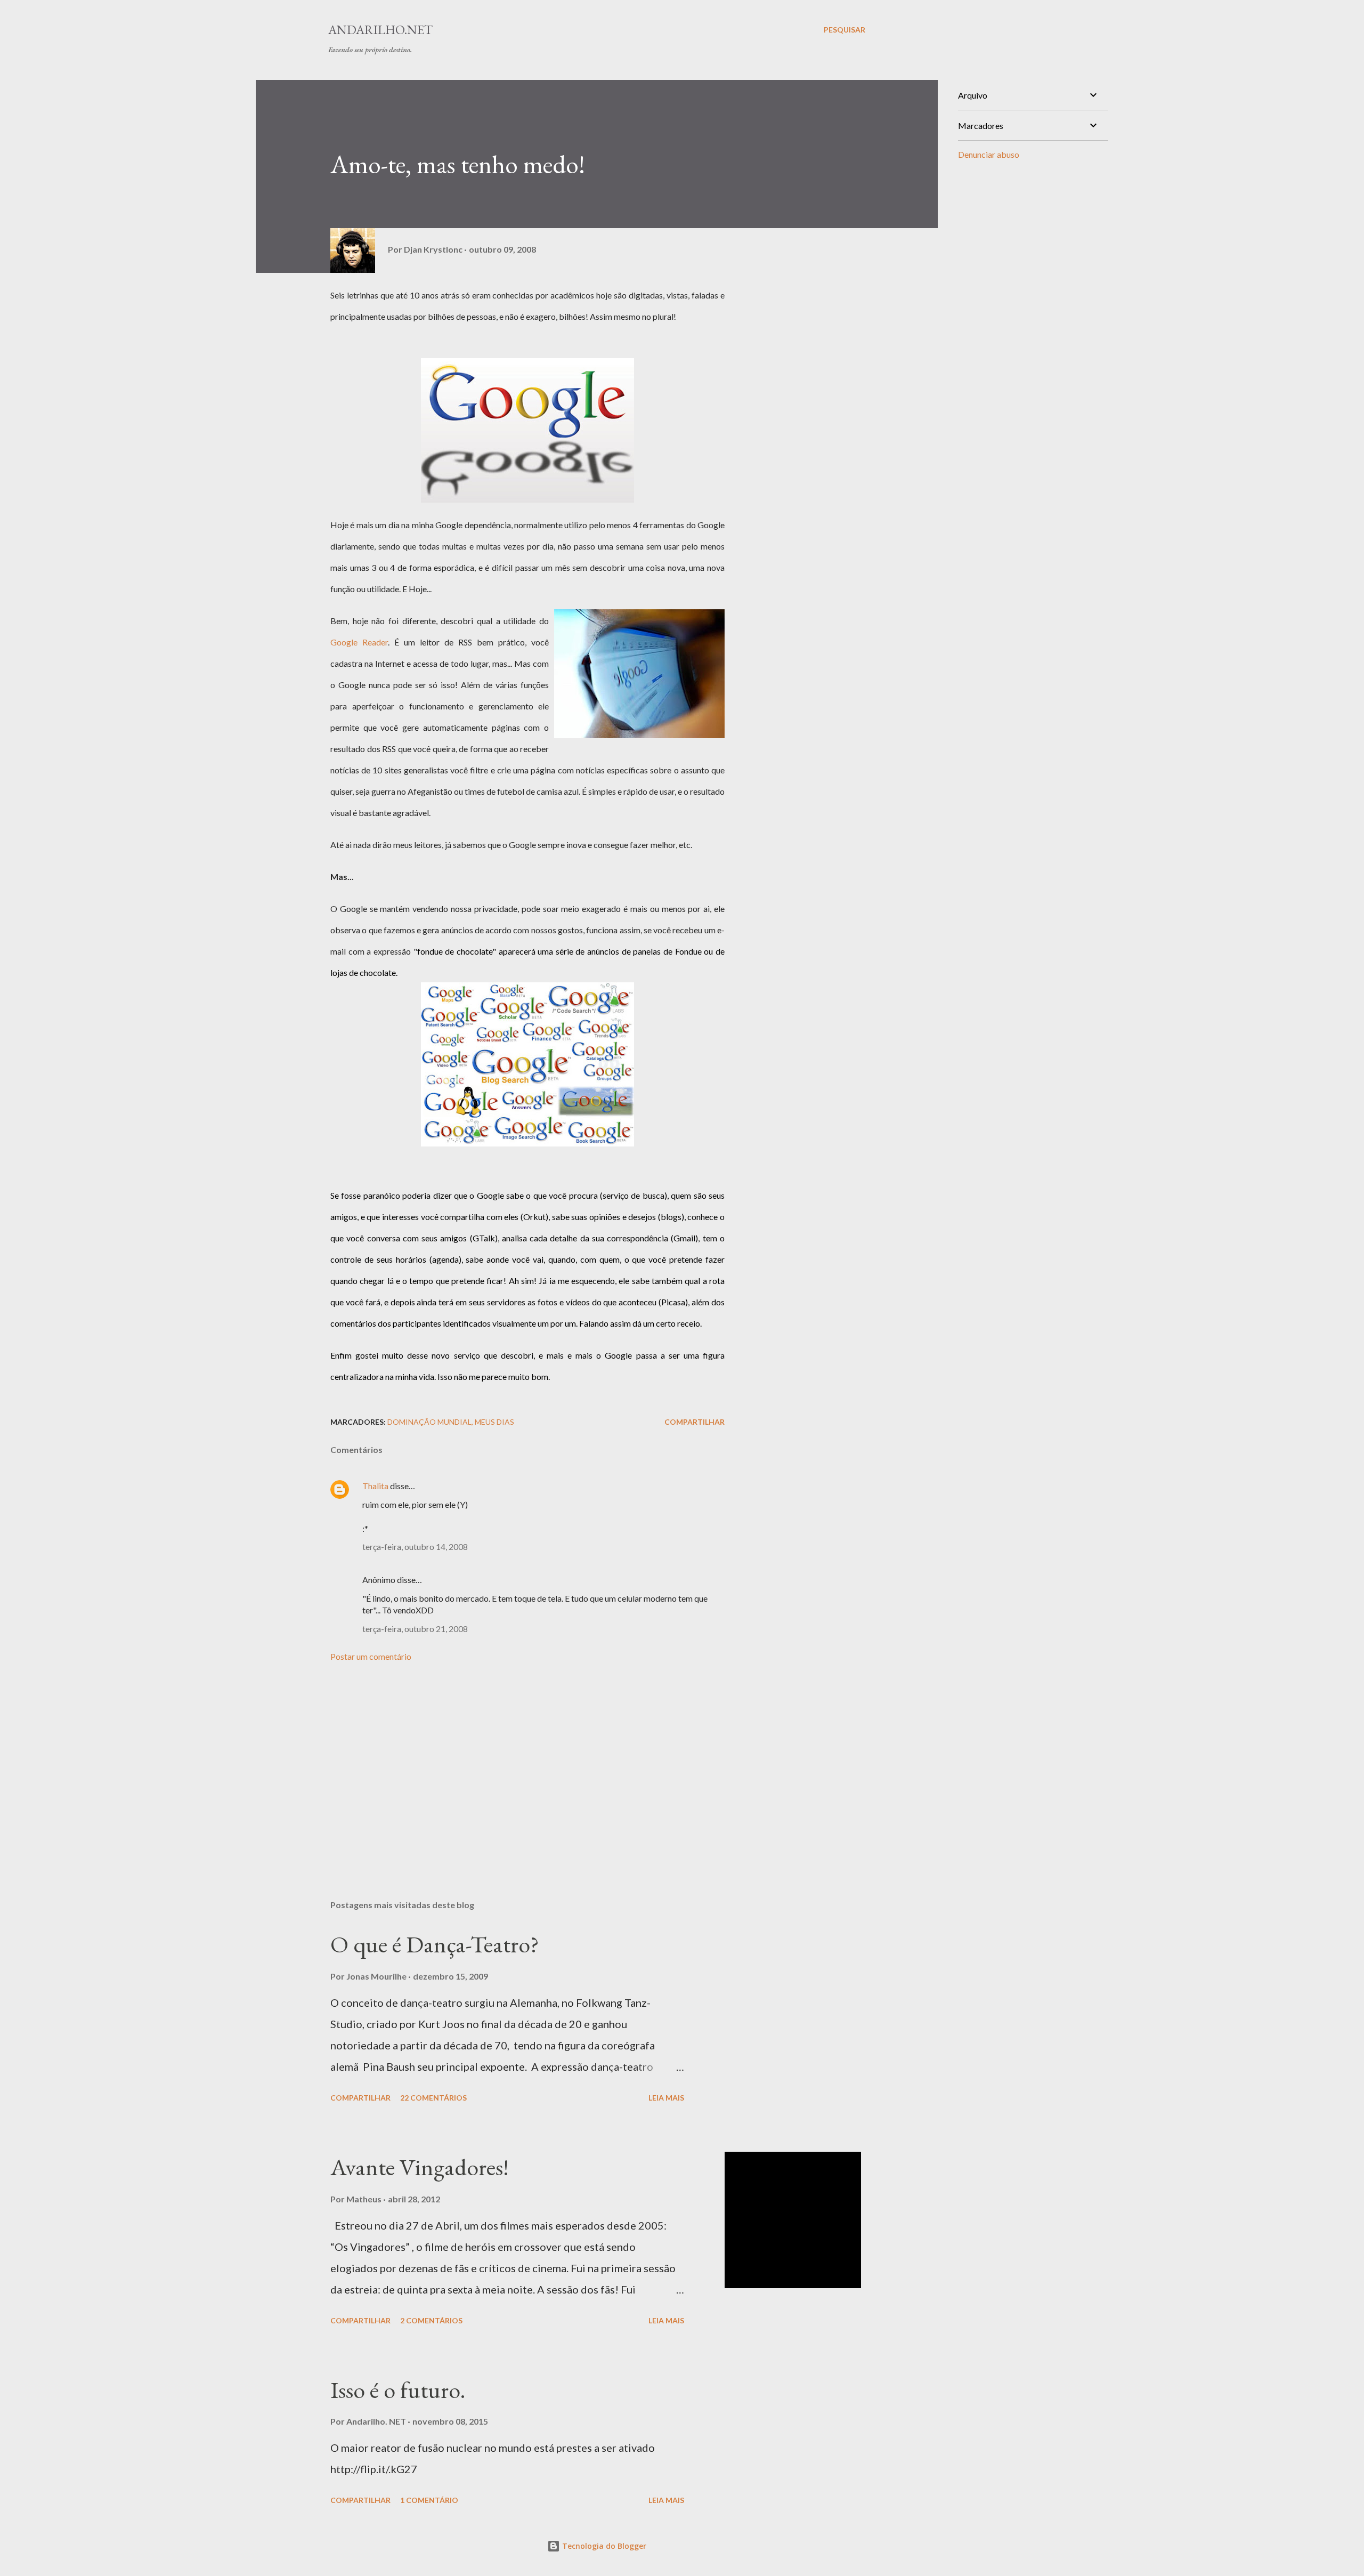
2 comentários (431, 2320)
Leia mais (666, 2098)
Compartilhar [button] (695, 1422)
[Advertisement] (510, 1767)
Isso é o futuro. (398, 2390)
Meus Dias (494, 1422)
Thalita (375, 1486)
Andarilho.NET (380, 30)
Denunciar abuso (989, 154)
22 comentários (433, 2098)
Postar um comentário (371, 1656)
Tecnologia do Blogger (603, 2546)
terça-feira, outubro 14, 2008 (415, 1547)
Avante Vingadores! (420, 2167)
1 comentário (429, 2500)
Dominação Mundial (429, 1422)
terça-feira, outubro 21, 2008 (415, 1629)
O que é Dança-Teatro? (435, 1944)
